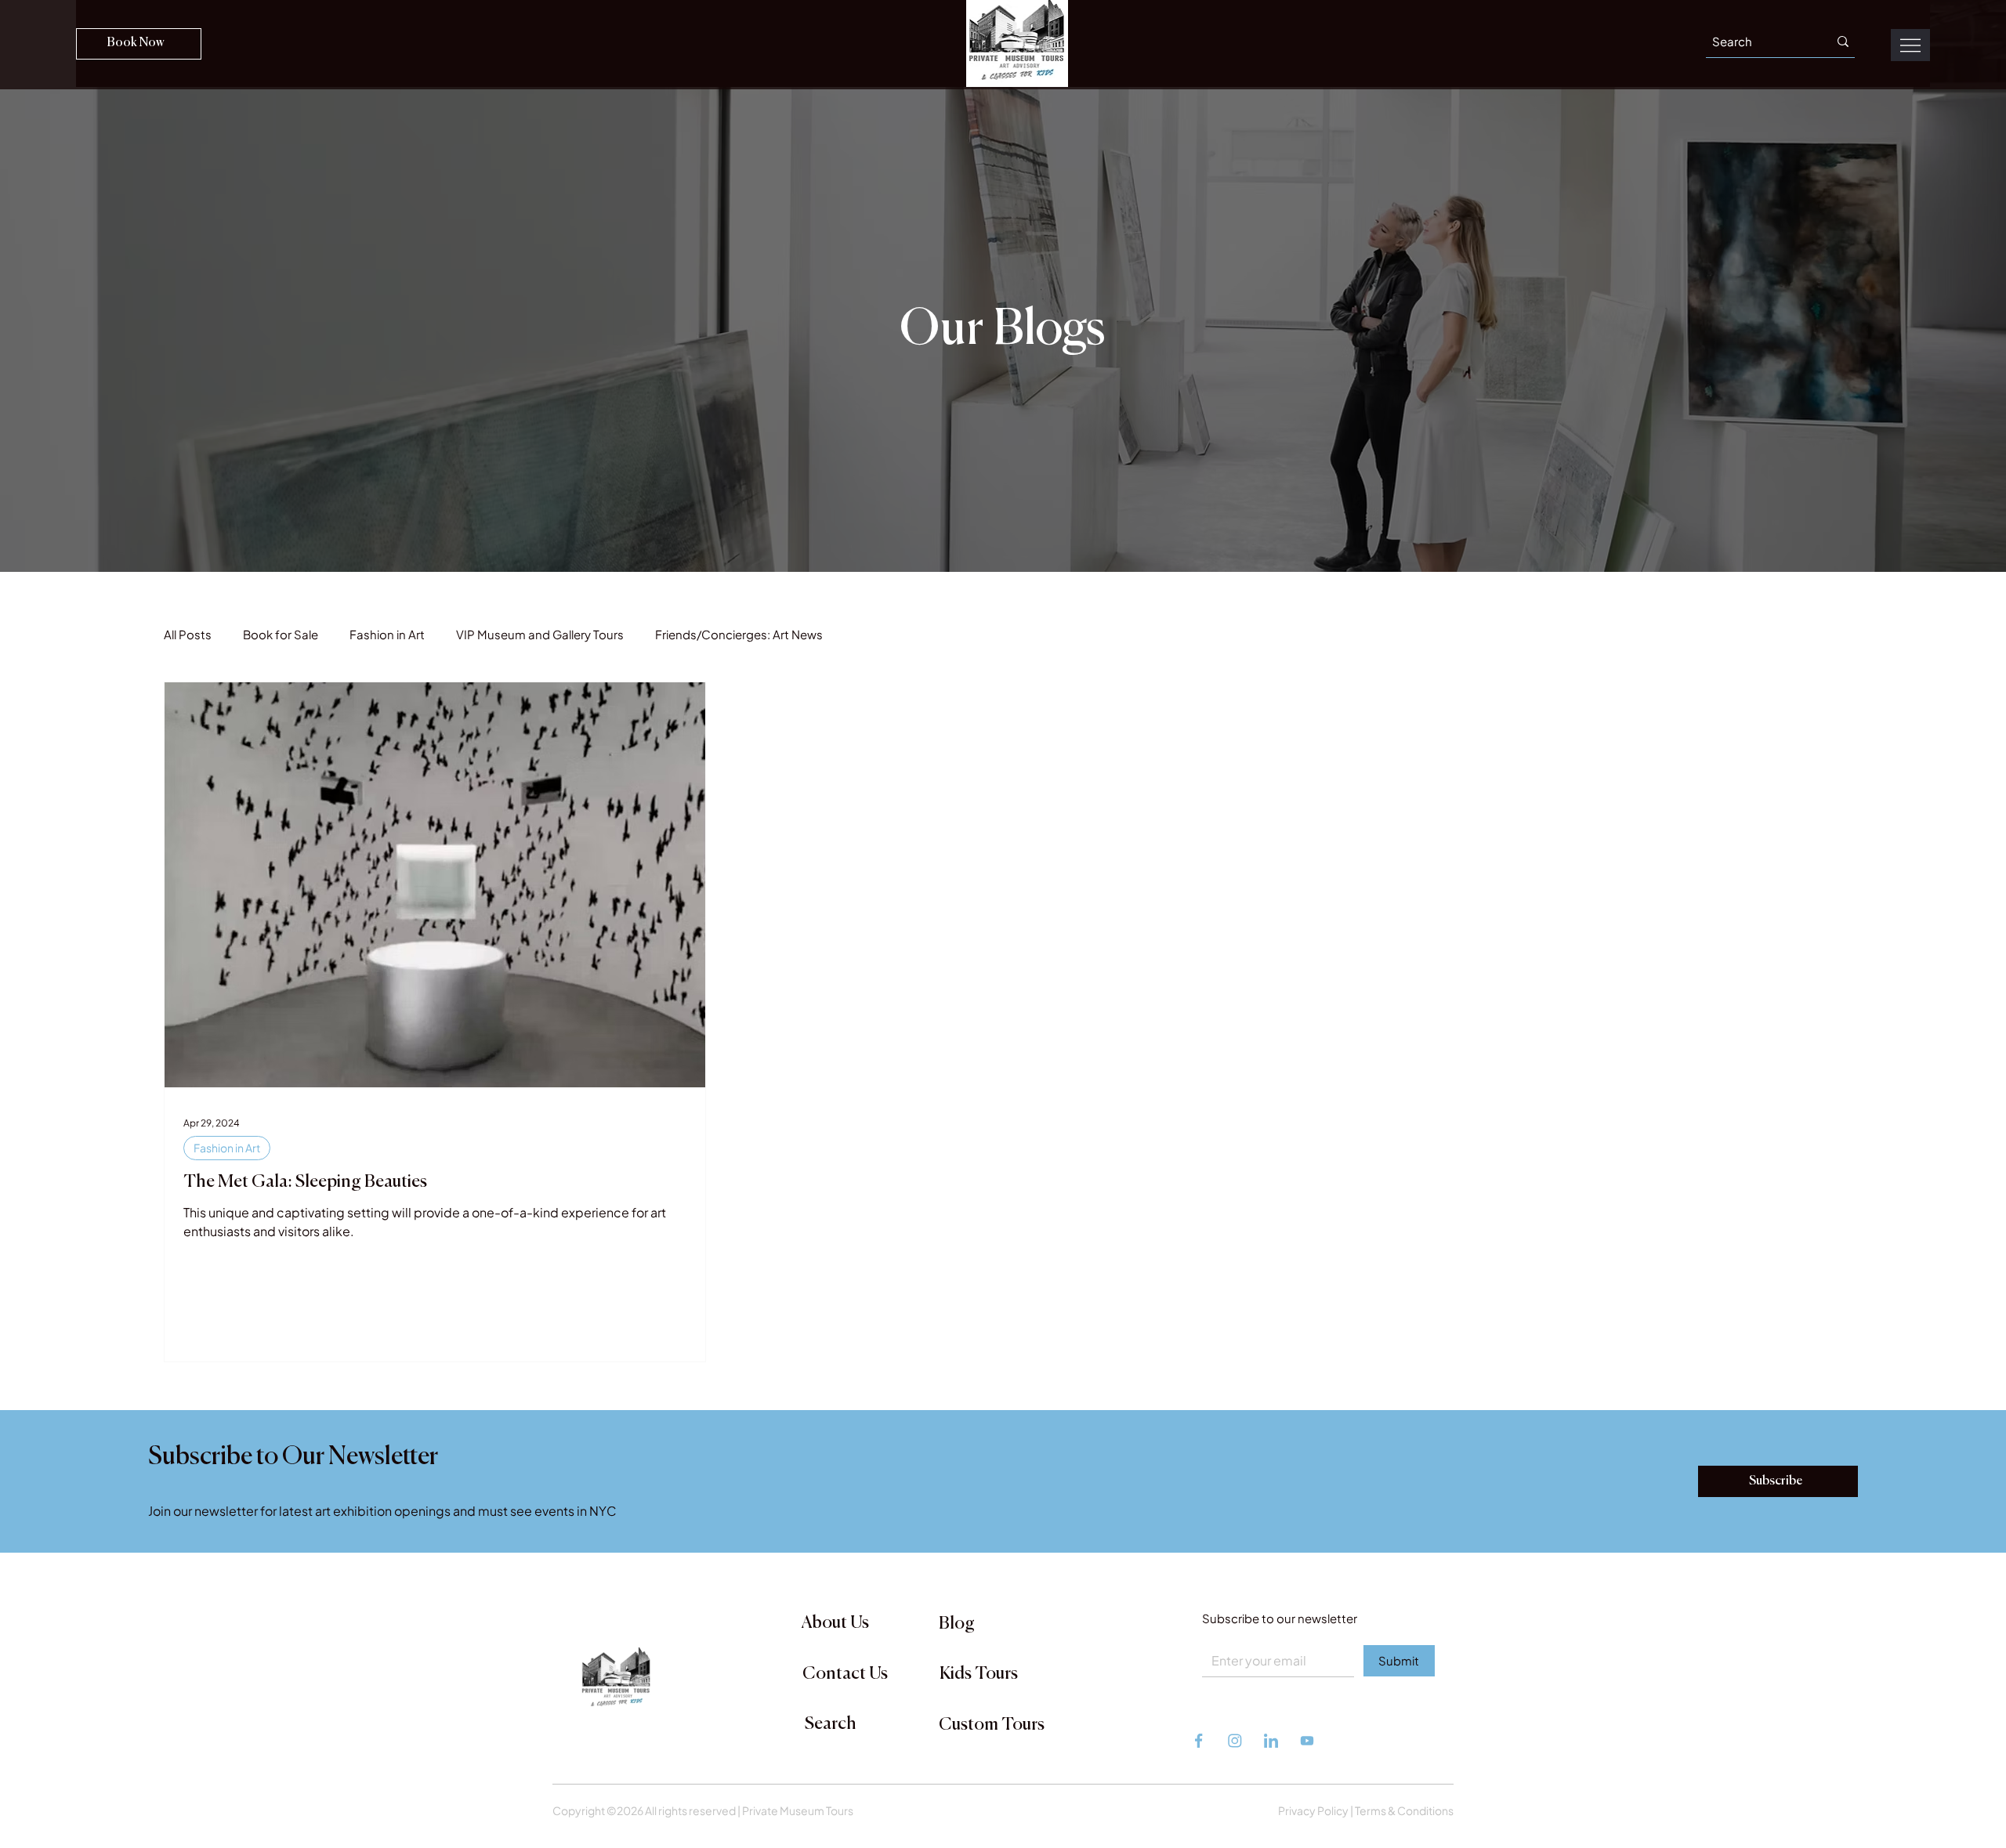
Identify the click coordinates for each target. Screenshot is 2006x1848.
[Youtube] (1307, 1741)
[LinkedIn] (1272, 1741)
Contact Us (845, 1674)
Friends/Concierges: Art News (739, 634)
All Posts (188, 634)
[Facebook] (1200, 1741)
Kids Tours (979, 1674)
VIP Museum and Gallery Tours (540, 634)
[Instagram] (1236, 1741)
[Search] (1843, 42)
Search (831, 1724)
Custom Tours (992, 1725)
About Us (835, 1623)
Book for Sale (281, 634)
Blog (957, 1624)
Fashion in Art (387, 634)
